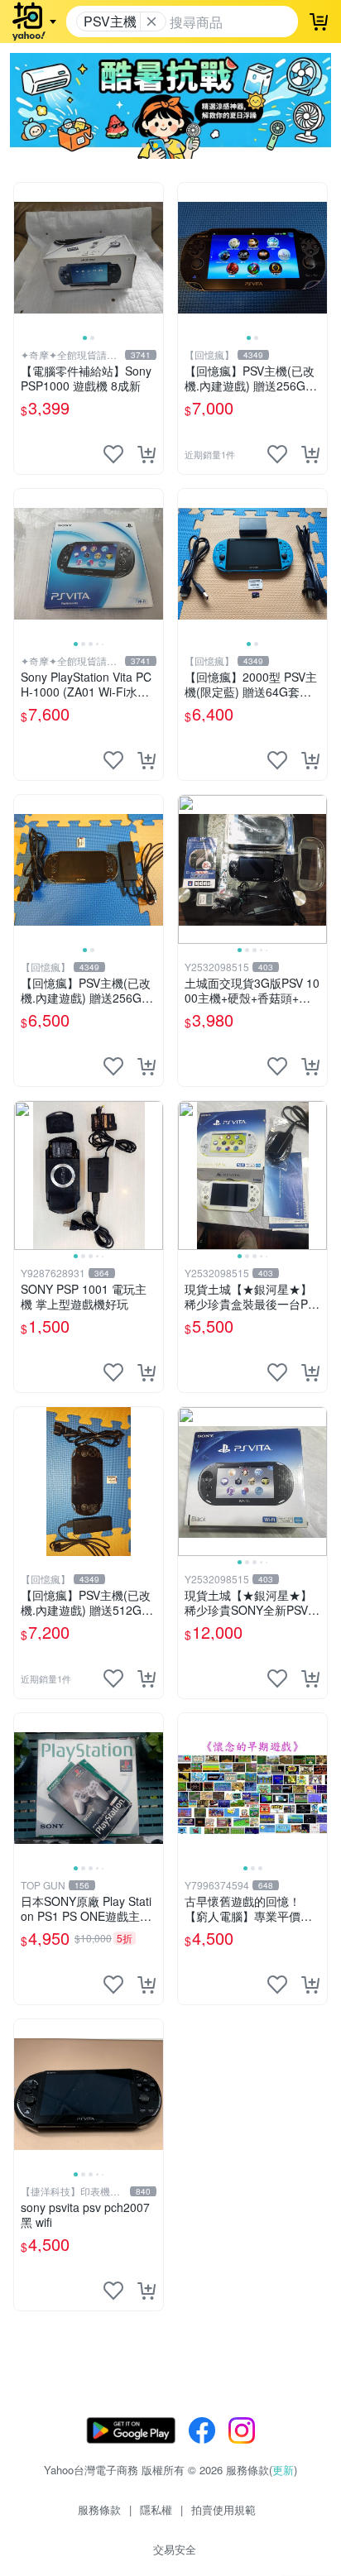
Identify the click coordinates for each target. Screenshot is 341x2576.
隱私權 (156, 2509)
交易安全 (175, 2549)
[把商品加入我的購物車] (146, 454)
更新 (283, 2470)
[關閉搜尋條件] (151, 22)
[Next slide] (152, 257)
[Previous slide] (25, 257)
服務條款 (99, 2509)
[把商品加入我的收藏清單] (113, 454)
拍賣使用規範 (223, 2509)
